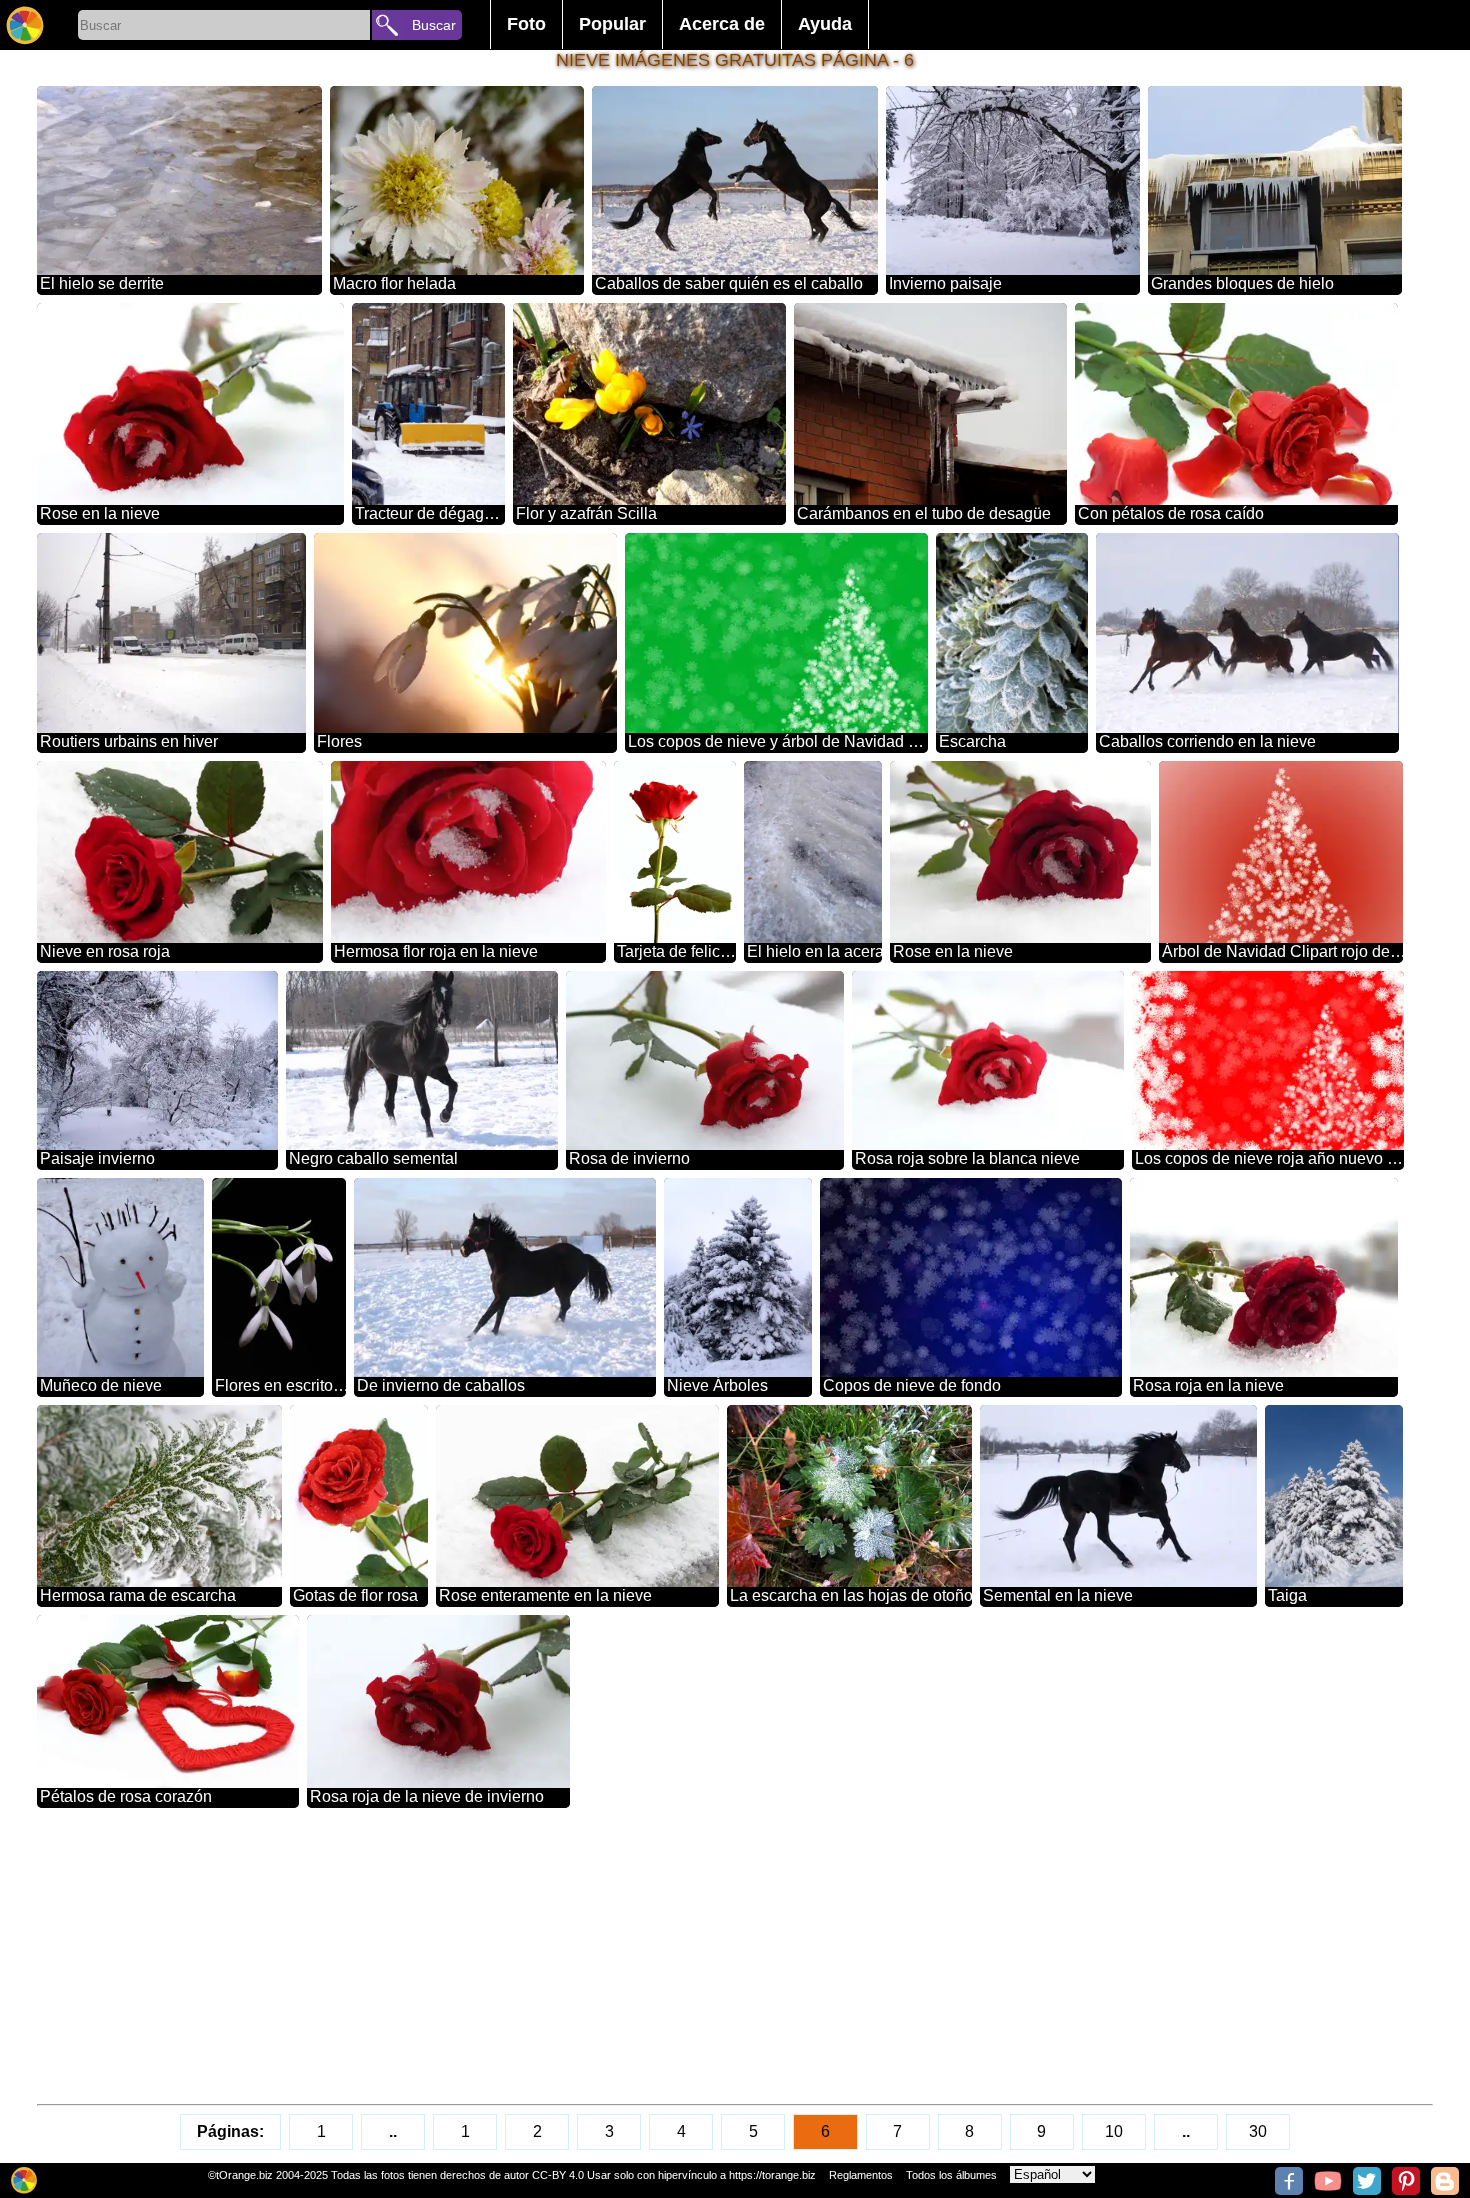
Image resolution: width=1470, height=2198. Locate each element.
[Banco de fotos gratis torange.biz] (25, 25)
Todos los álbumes (951, 2175)
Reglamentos (861, 2175)
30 (1258, 2131)
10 (1114, 2131)
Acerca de (722, 24)
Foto (526, 24)
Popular (612, 24)
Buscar (434, 25)
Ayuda (825, 24)
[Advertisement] (637, 1956)
